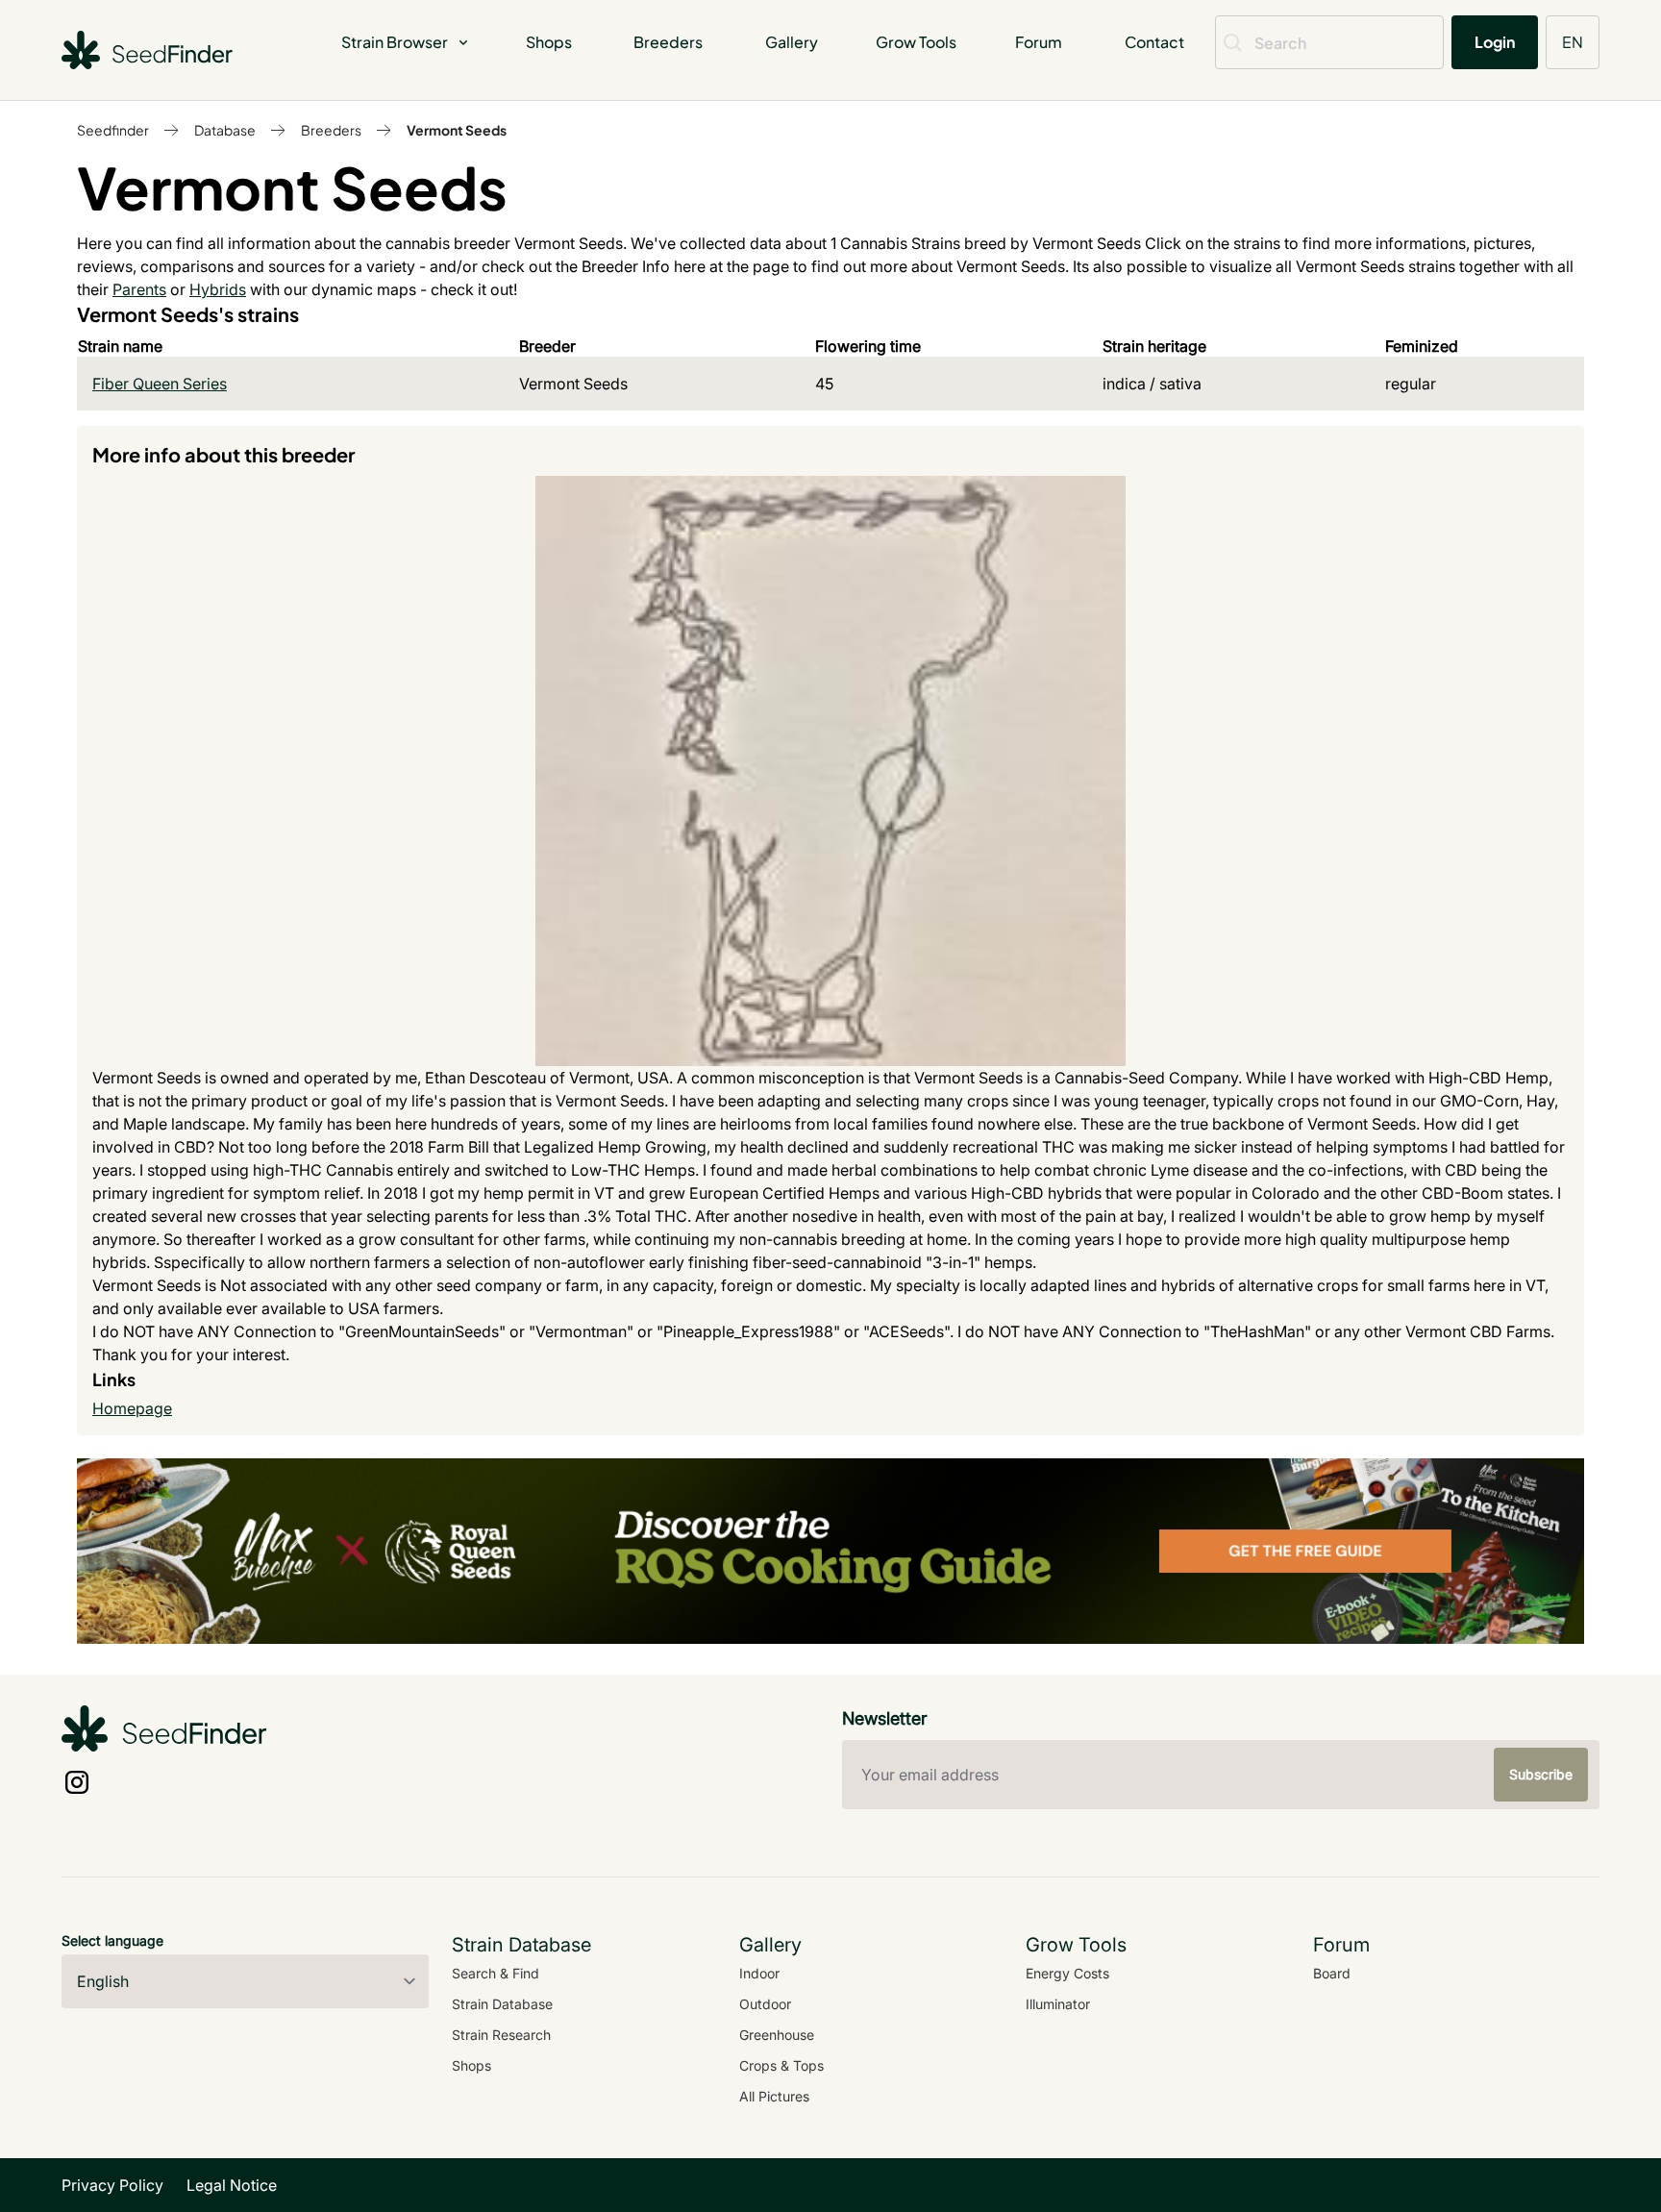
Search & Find (496, 1973)
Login (1495, 42)
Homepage (132, 1408)
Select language (112, 1940)
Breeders (668, 42)
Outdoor (765, 2004)
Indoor (759, 1973)
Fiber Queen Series (160, 384)
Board (1332, 1973)
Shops (549, 42)
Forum (1039, 42)
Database (225, 130)
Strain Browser (395, 42)
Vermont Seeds (457, 130)
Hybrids (218, 289)
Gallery (792, 42)
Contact (1154, 42)
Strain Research (501, 2035)
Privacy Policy (112, 2185)
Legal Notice (232, 2185)
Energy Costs (1067, 1973)
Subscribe (1541, 1774)
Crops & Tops (781, 2065)
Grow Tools (916, 42)
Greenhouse (777, 2035)
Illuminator (1058, 2004)
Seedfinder (113, 130)
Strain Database (502, 2004)
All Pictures (774, 2096)
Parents (139, 289)
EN (1573, 42)
